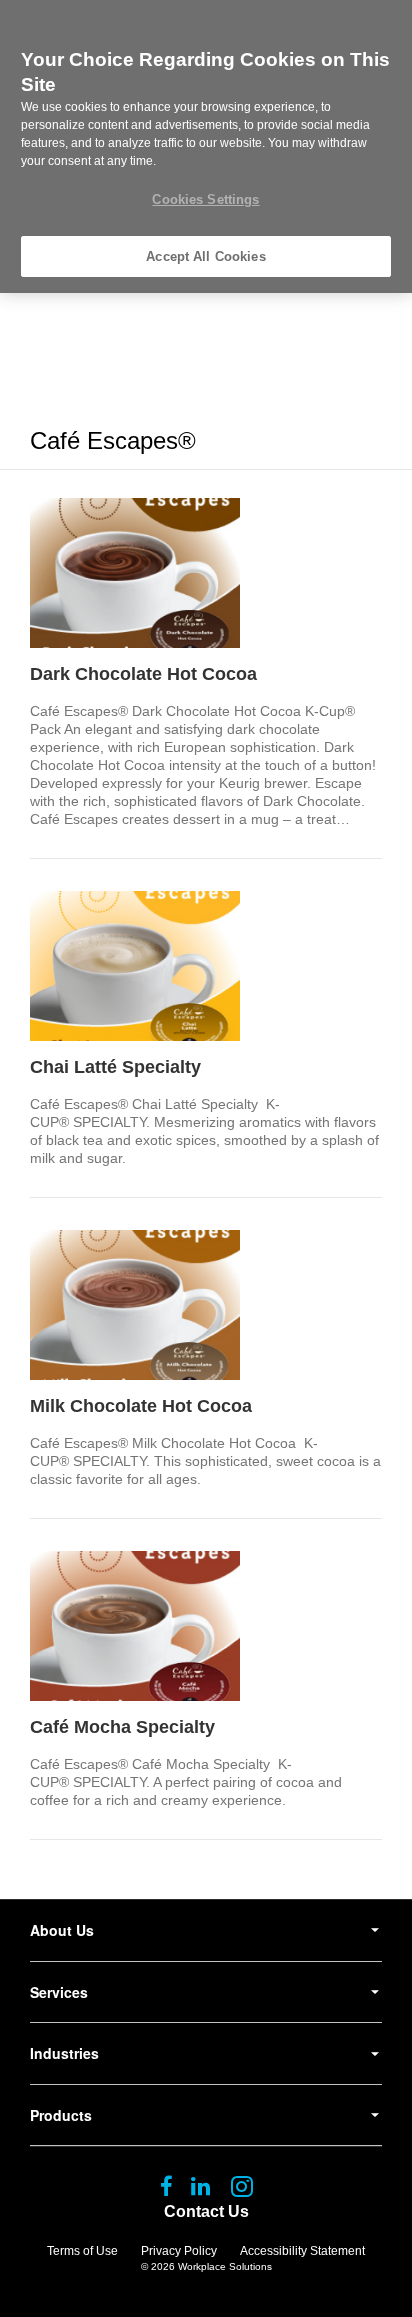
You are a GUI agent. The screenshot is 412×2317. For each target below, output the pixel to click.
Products (61, 2115)
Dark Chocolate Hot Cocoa (143, 674)
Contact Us (206, 2211)
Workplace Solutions (225, 2266)
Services (59, 1992)
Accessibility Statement (302, 2251)
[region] (206, 146)
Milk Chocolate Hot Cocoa (141, 1406)
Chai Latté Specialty (115, 1067)
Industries (64, 2053)
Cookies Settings (205, 199)
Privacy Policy (179, 2251)
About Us (62, 1930)
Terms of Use (82, 2251)
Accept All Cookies (205, 256)
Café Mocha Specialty (122, 1727)
